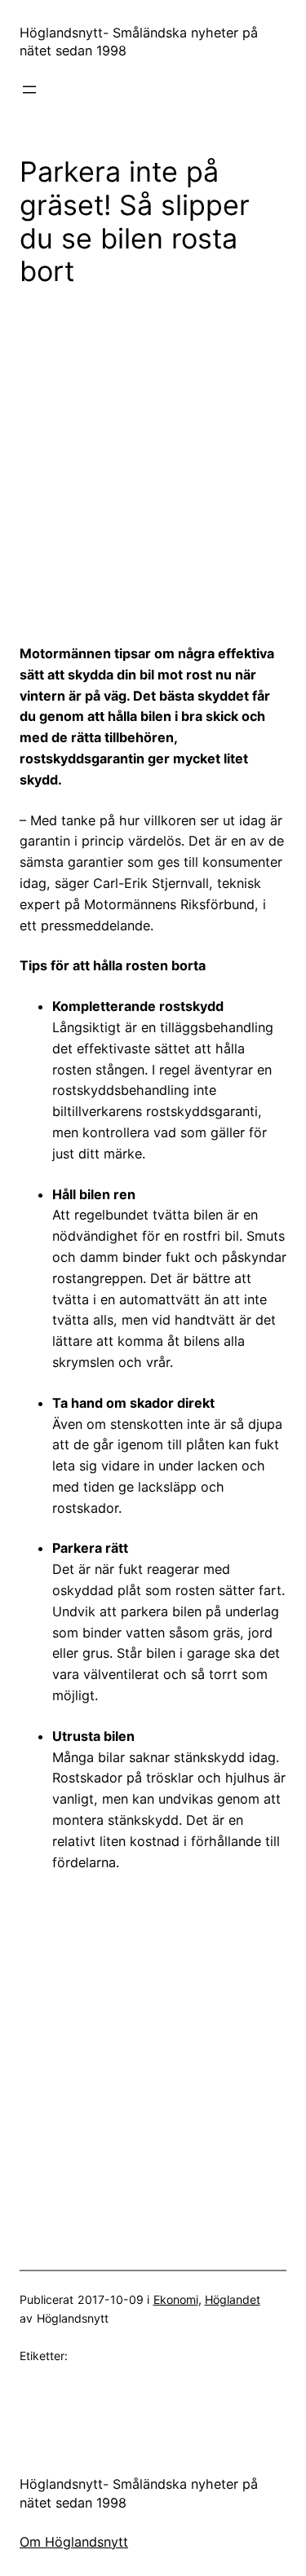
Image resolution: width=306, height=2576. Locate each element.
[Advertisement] (153, 465)
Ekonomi (176, 2299)
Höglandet (233, 2299)
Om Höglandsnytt (74, 2542)
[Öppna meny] (29, 90)
